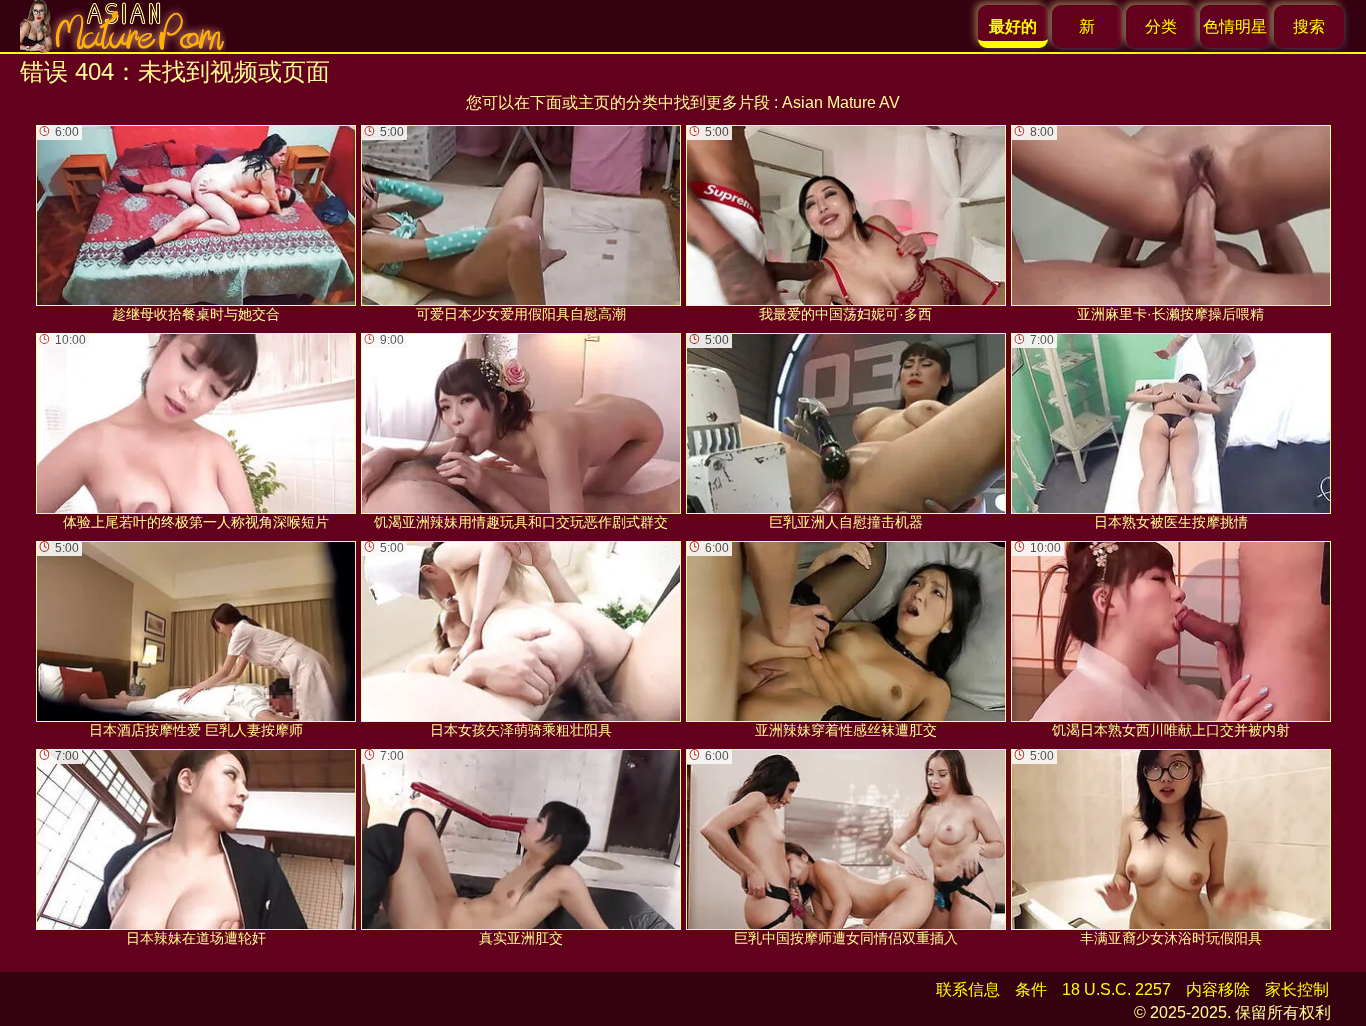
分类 (1161, 26)
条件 (1031, 989)
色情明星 (1235, 26)
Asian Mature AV (841, 102)
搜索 (1309, 26)
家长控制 (1297, 989)
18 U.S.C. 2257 (1116, 989)
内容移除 (1218, 989)
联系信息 (968, 989)
